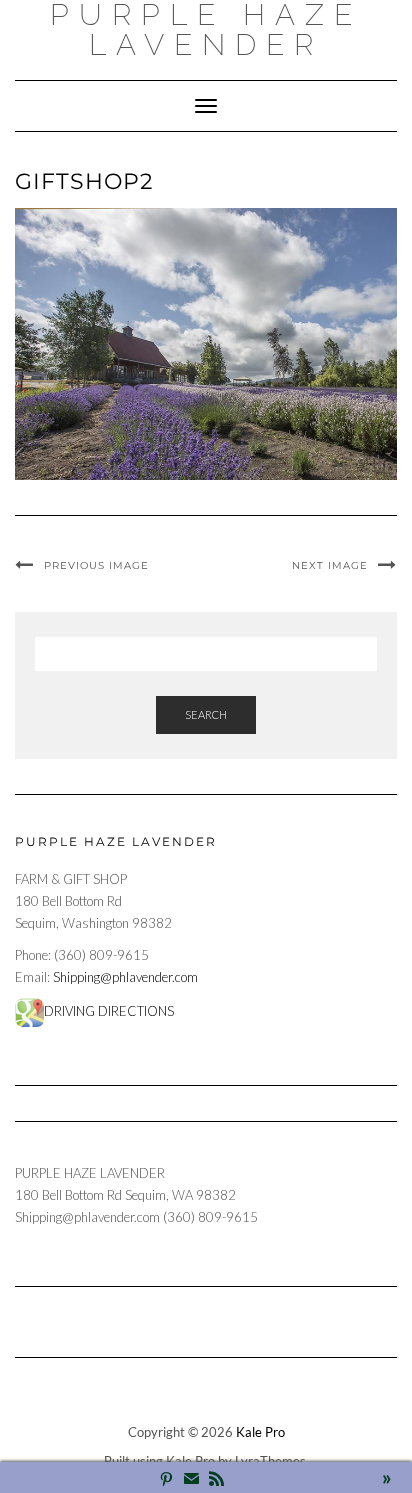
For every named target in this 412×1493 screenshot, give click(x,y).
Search (206, 714)
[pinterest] (166, 1480)
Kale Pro (260, 1432)
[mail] (191, 1480)
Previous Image (96, 565)
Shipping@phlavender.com (125, 977)
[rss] (216, 1480)
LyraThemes (270, 1461)
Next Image (330, 565)
